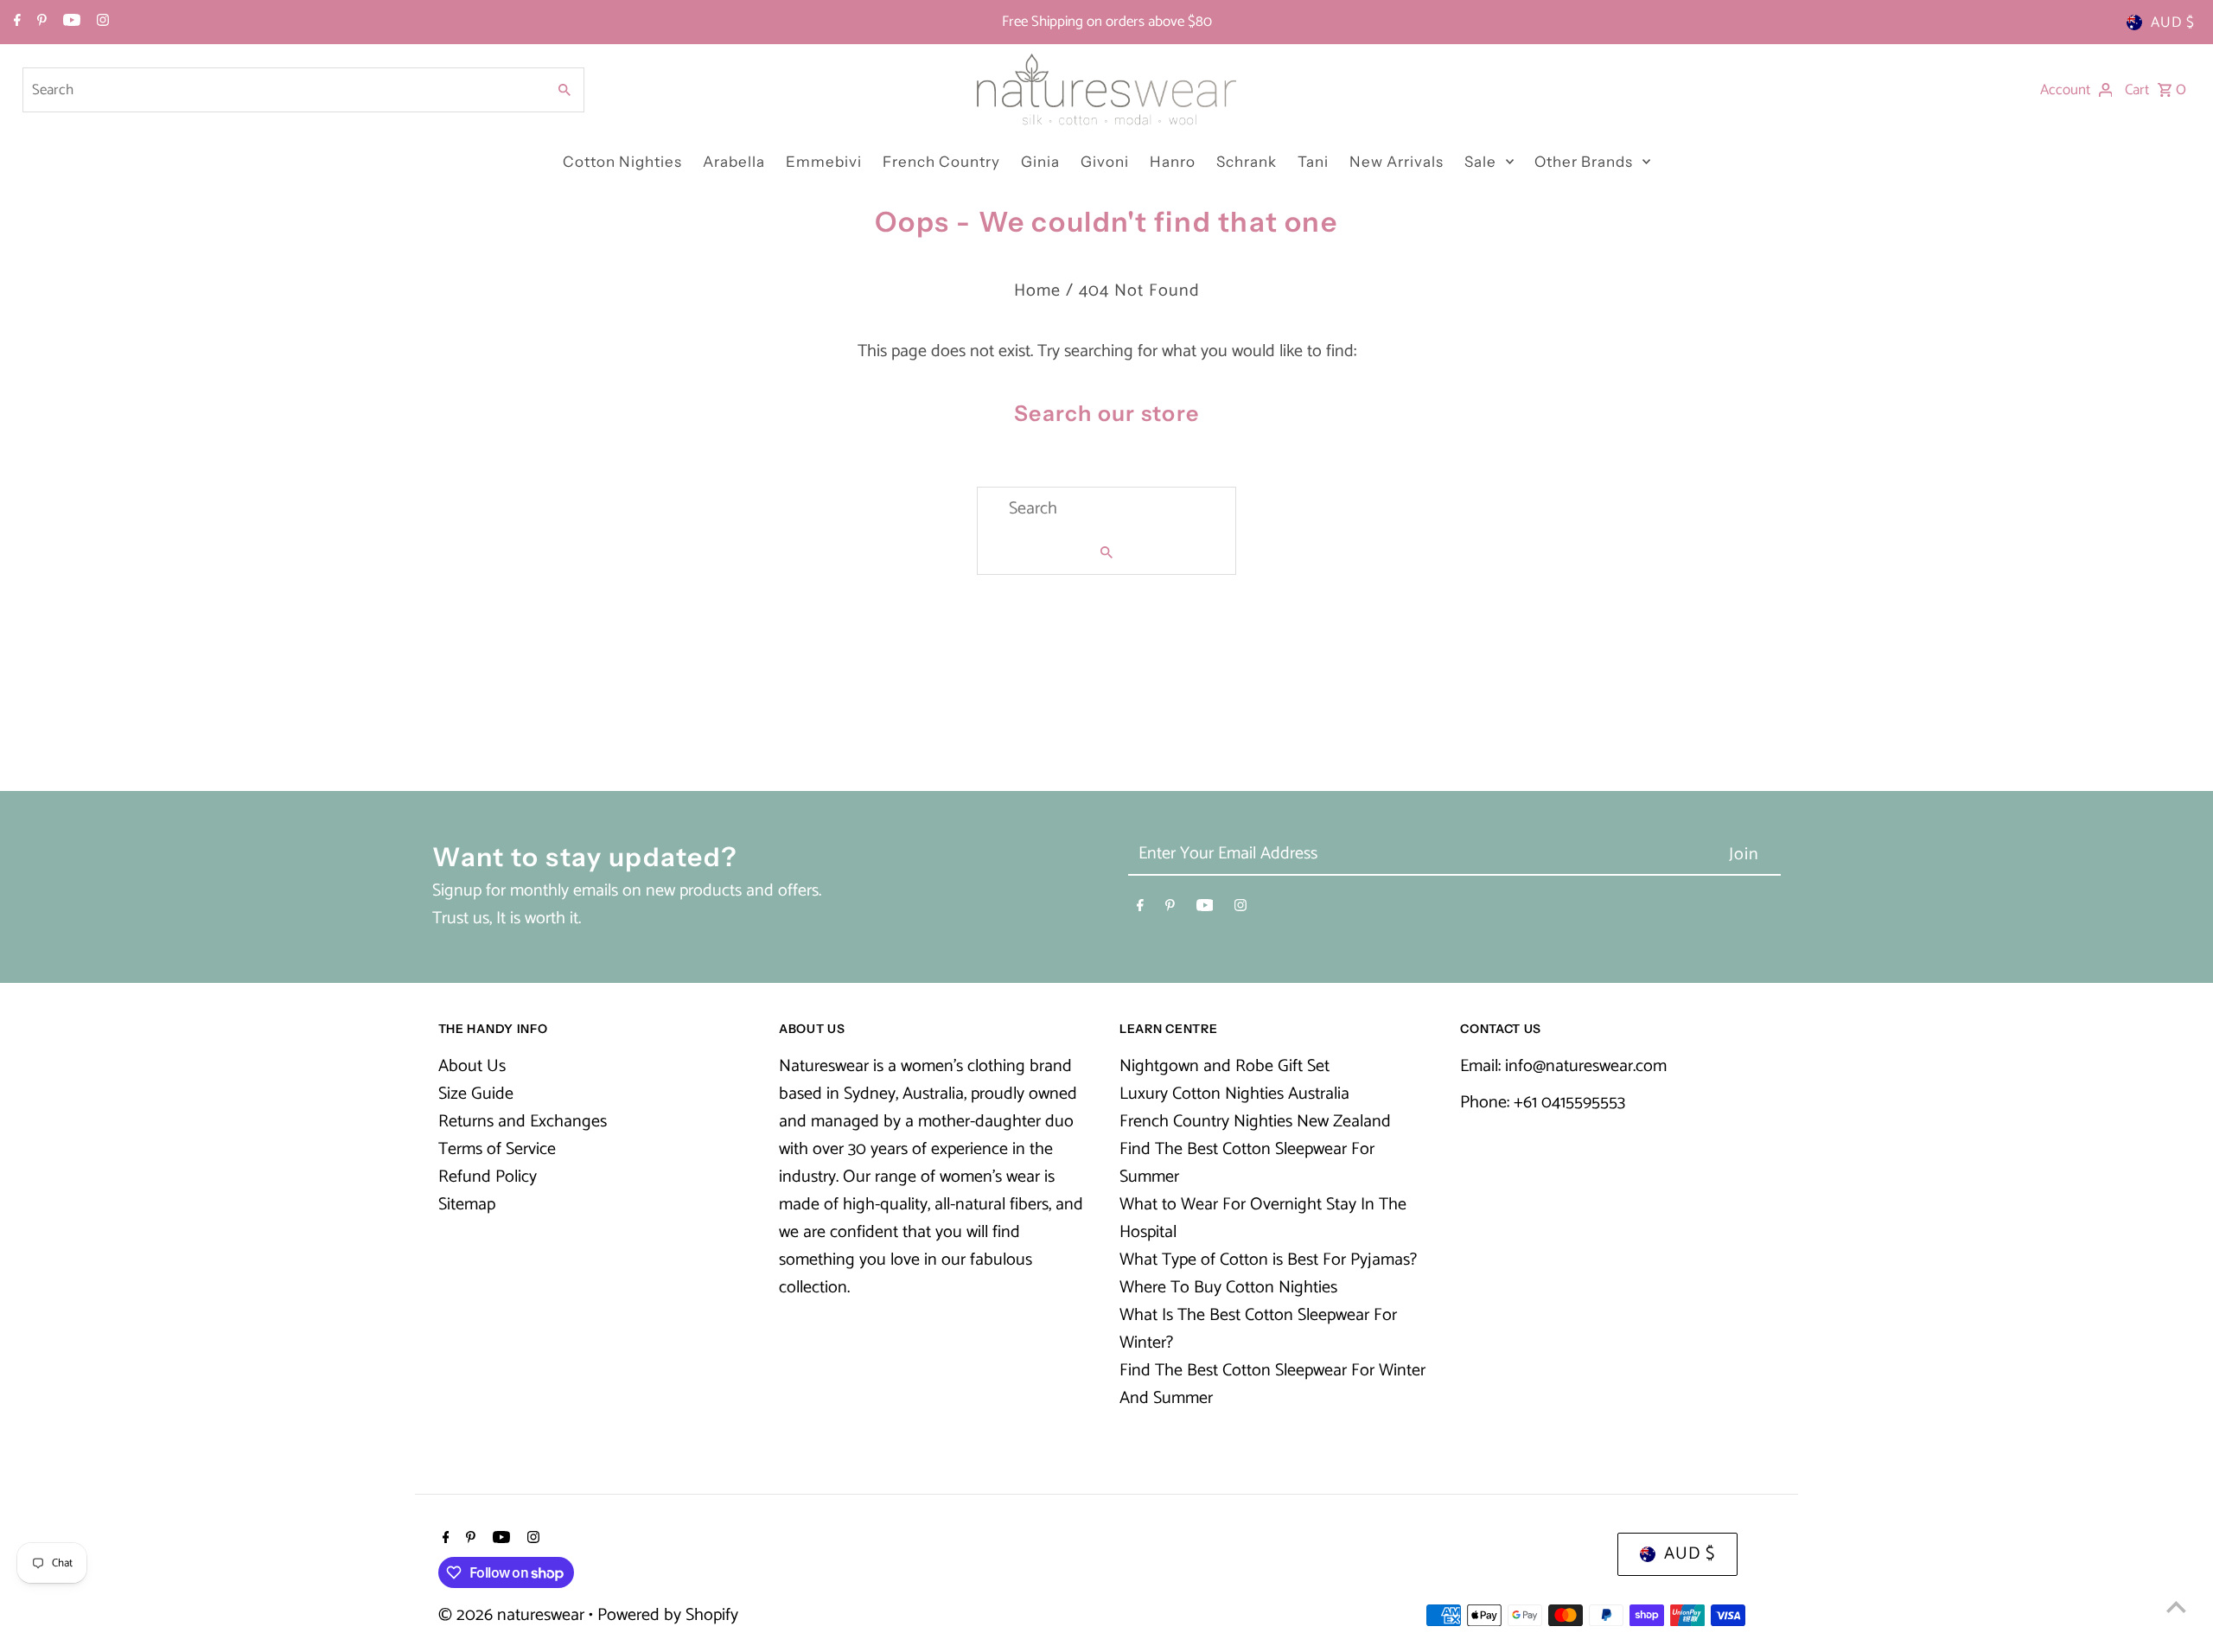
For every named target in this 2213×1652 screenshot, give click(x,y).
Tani (1313, 162)
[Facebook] (15, 22)
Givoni (1105, 162)
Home (1037, 291)
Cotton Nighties (622, 162)
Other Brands (1584, 162)
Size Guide (476, 1094)
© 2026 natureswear (513, 1615)
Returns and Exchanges (523, 1122)
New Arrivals (1397, 162)
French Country (941, 162)
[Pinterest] (40, 22)
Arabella (734, 162)
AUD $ (2173, 22)
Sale (1480, 162)
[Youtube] (70, 22)
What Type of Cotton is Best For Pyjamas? (1268, 1260)
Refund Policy (488, 1177)
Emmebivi (824, 162)
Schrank (1247, 162)
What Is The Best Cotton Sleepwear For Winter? (1258, 1329)
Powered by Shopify (668, 1615)
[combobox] (283, 90)
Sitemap (467, 1205)
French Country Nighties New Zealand (1255, 1122)
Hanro (1173, 162)
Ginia (1040, 162)
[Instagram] (101, 22)
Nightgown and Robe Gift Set (1224, 1066)
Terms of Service (497, 1149)
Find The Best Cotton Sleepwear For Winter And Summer (1272, 1384)
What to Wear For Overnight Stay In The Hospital (1263, 1218)
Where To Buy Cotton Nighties (1228, 1288)
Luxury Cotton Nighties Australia (1234, 1094)
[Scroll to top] (2176, 1607)
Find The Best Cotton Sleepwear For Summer (1247, 1163)
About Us (472, 1066)
